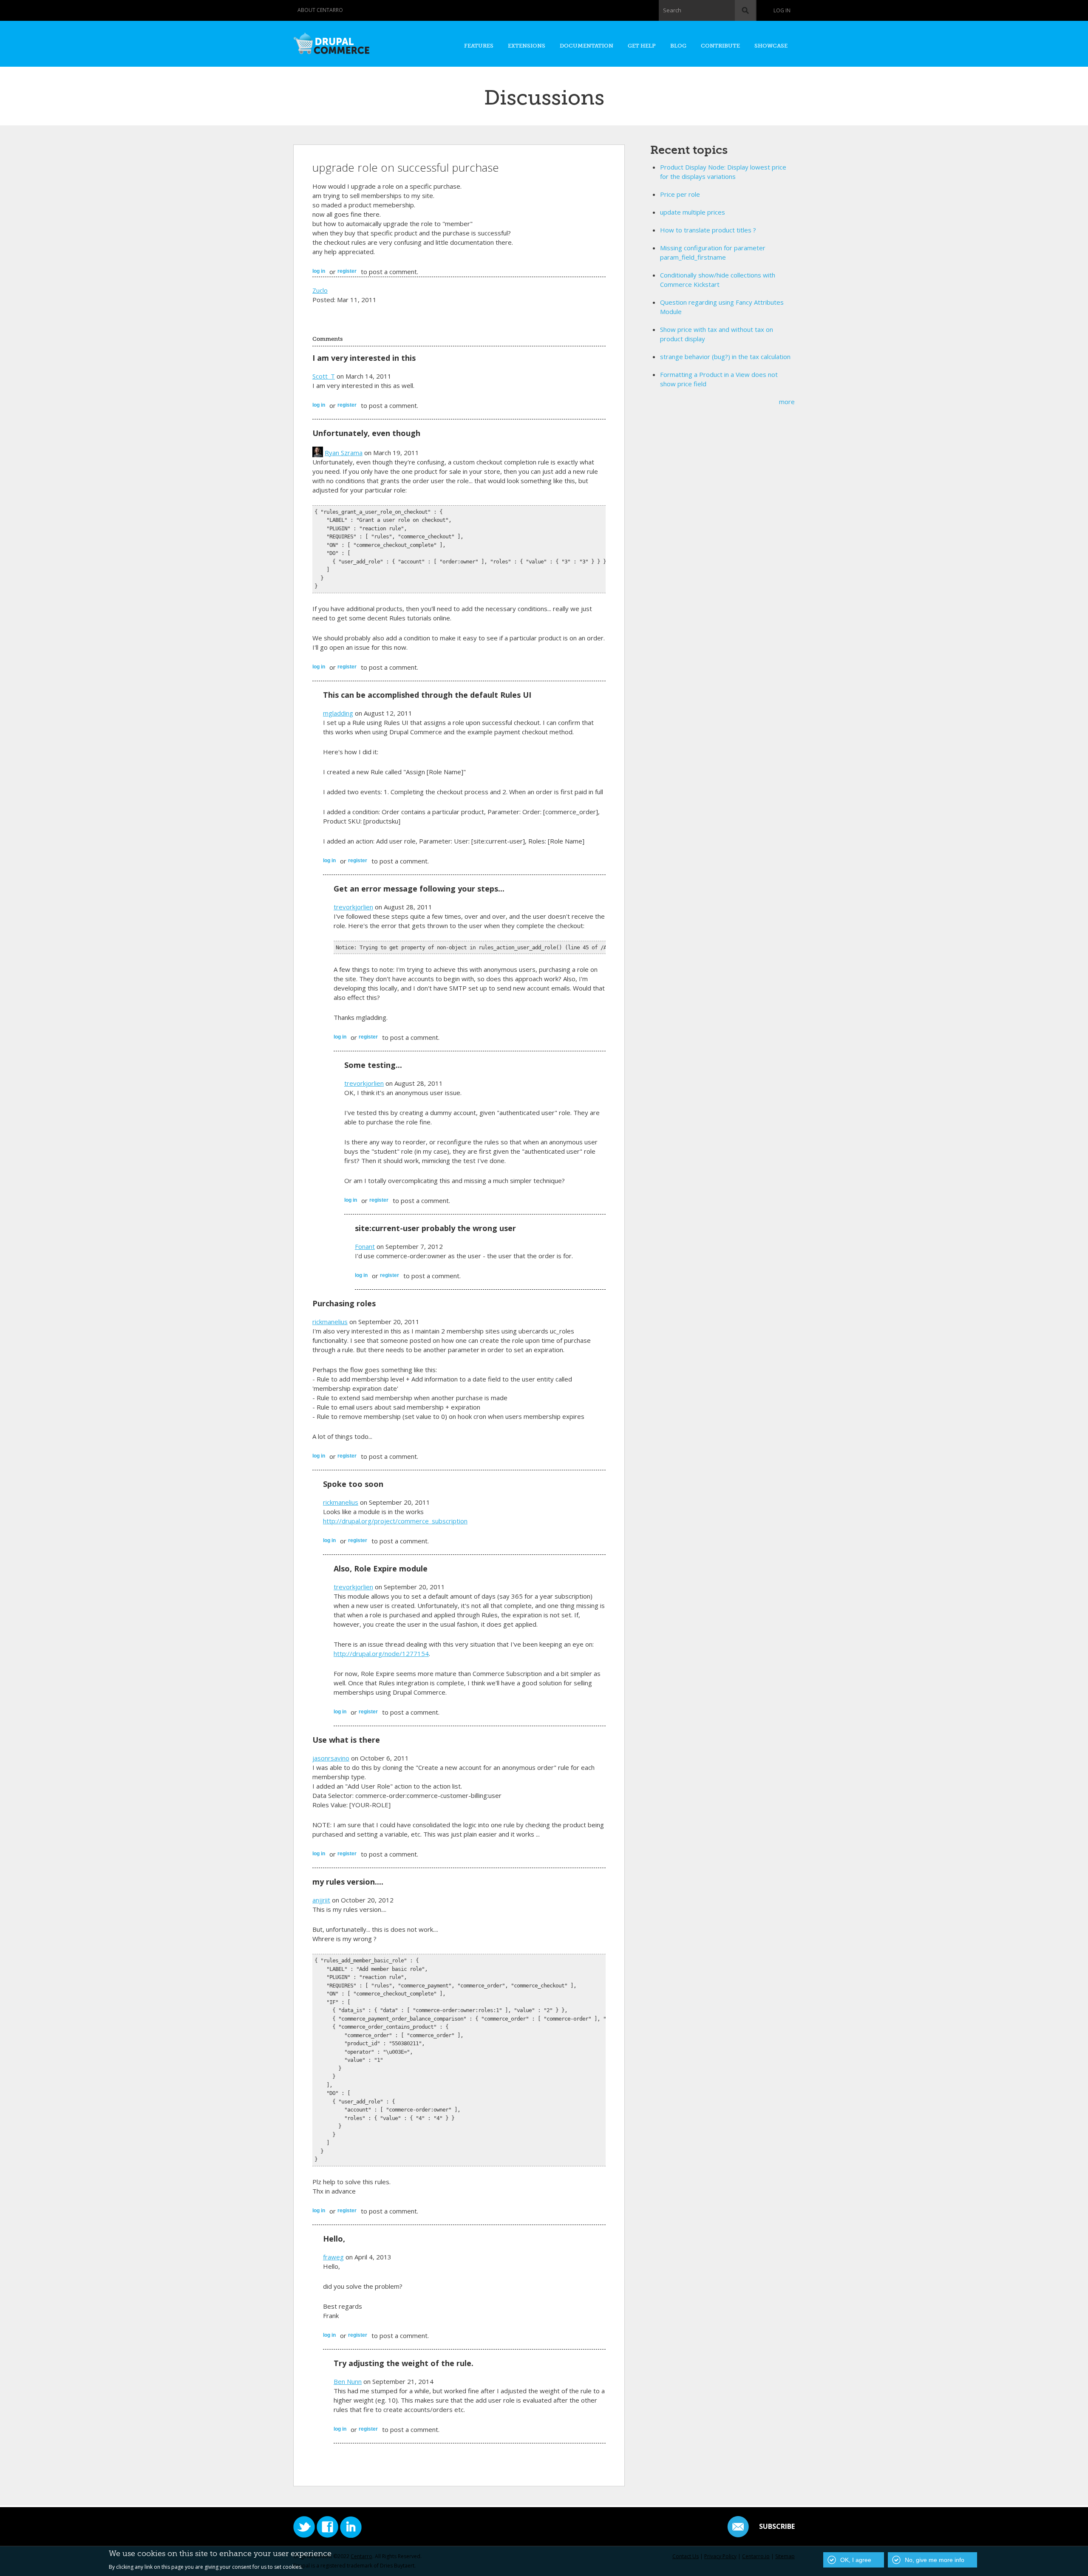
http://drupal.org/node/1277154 (381, 1653)
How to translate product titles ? (708, 230)
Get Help (642, 46)
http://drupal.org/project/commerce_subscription (395, 1521)
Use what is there (346, 1740)
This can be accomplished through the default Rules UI (427, 695)
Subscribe (777, 2526)
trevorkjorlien (353, 907)
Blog (678, 46)
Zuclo (320, 290)
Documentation (586, 46)
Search (672, 10)
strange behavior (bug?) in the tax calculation (725, 357)
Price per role (680, 194)
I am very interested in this (364, 358)
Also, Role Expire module (381, 1568)
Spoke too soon (353, 1484)
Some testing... (373, 1065)
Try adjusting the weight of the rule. (404, 2363)
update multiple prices (693, 212)
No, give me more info (935, 2560)
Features (479, 46)
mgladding (338, 713)
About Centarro (320, 10)
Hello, (334, 2239)
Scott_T (324, 376)
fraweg (333, 2257)
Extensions (527, 46)
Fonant (365, 1246)
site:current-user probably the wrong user (435, 1228)
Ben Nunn (348, 2381)
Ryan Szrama (344, 453)
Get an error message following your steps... (419, 889)
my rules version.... (348, 1882)
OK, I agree (856, 2560)
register (347, 271)
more (787, 402)
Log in (782, 10)
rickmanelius (330, 1322)
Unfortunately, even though (366, 433)
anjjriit (321, 1900)
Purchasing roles (344, 1303)
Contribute (720, 46)
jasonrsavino (331, 1758)
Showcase (771, 46)
